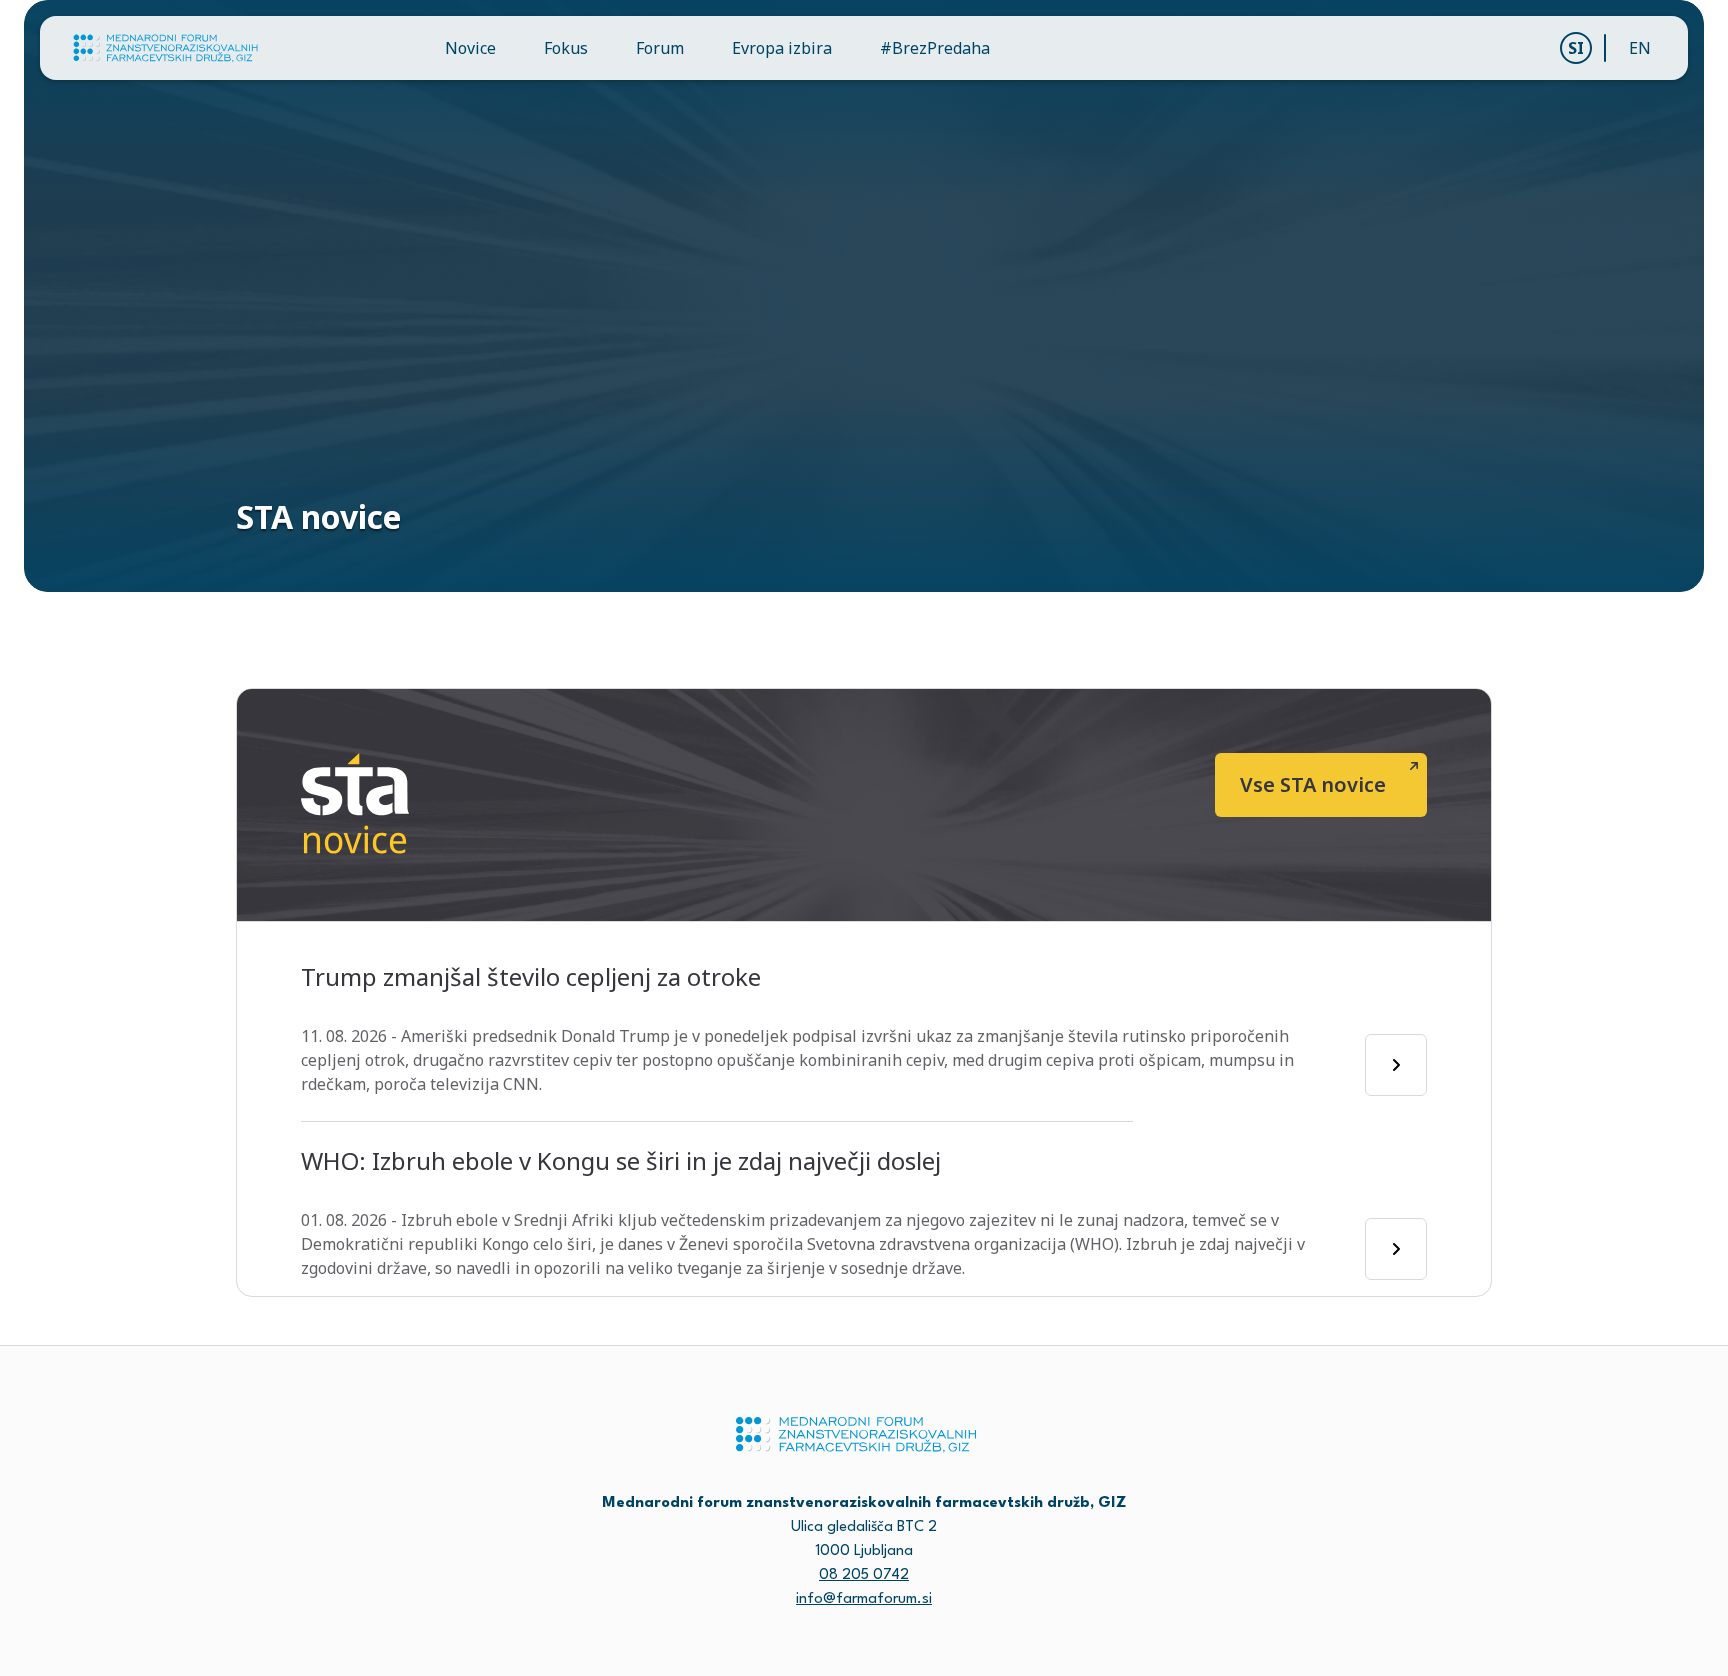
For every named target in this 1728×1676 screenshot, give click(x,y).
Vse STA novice (1313, 784)
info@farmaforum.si (864, 1599)
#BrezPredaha (935, 48)
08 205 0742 (864, 1575)
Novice (470, 48)
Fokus (566, 48)
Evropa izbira (782, 48)
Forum (660, 48)
